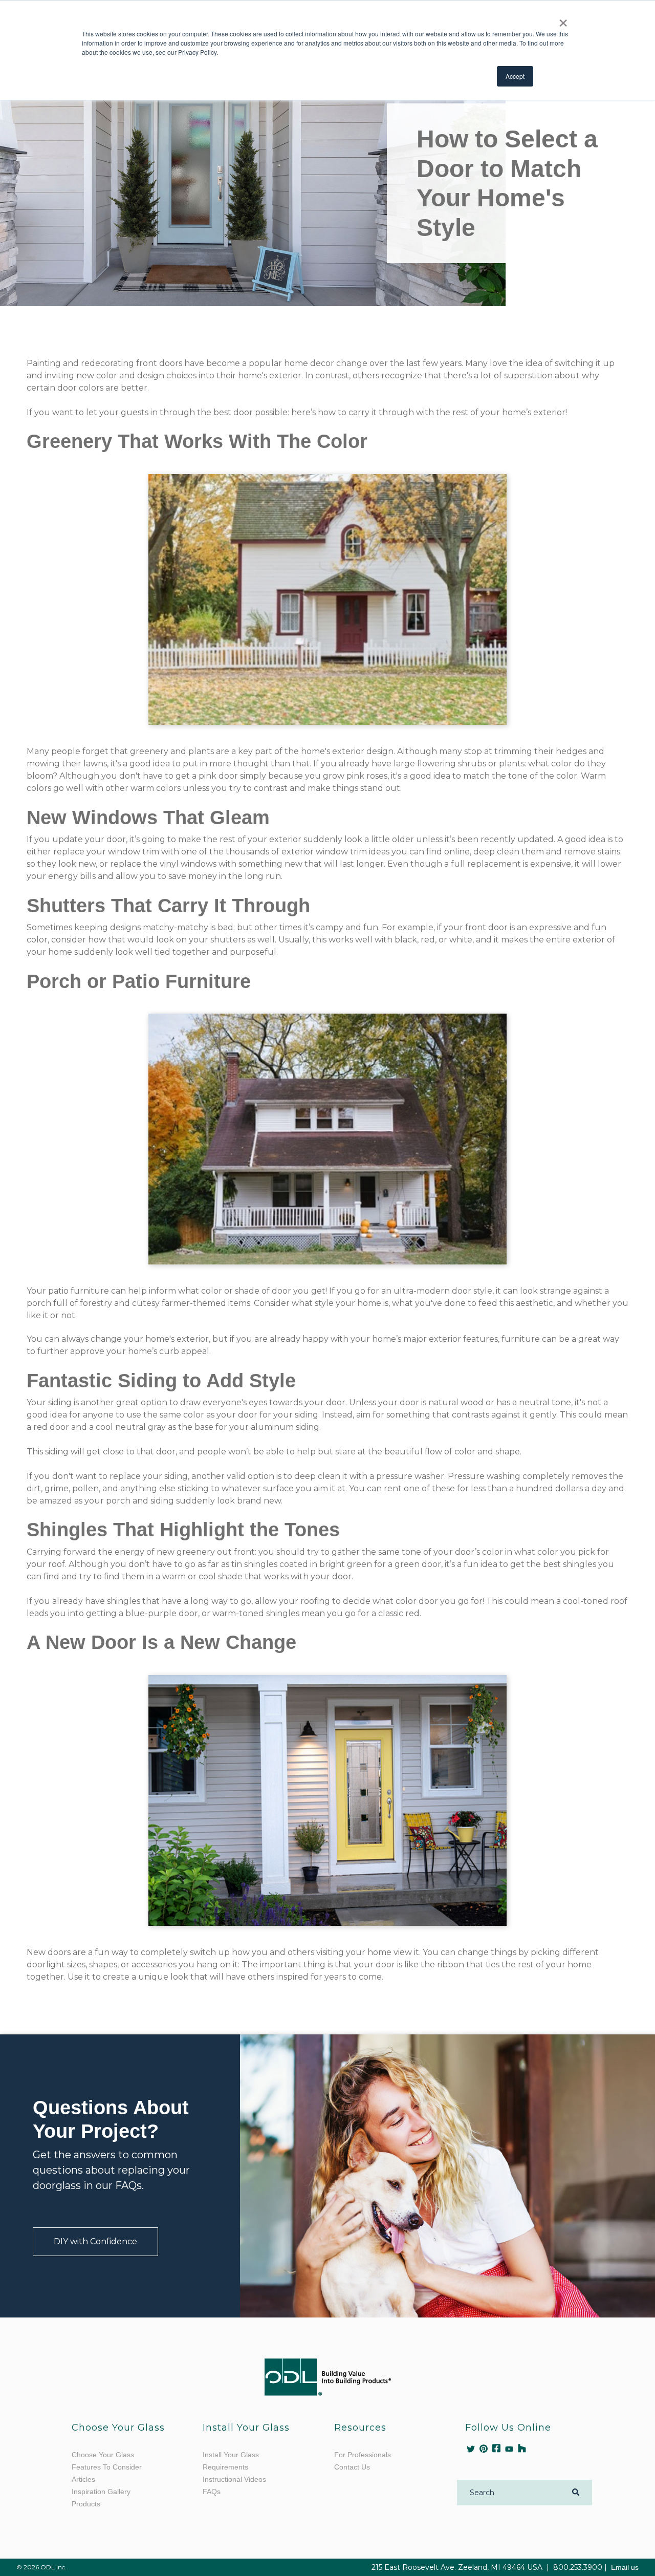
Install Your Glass (231, 2455)
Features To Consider (107, 2467)
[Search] (576, 2493)
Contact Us (352, 2467)
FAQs (212, 2492)
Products (86, 2504)
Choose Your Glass (103, 2455)
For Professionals (363, 2455)
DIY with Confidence (95, 2241)
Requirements (225, 2467)
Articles (83, 2479)
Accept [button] (515, 76)
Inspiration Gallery (101, 2492)
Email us (625, 2567)
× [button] (563, 19)
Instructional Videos (234, 2479)
